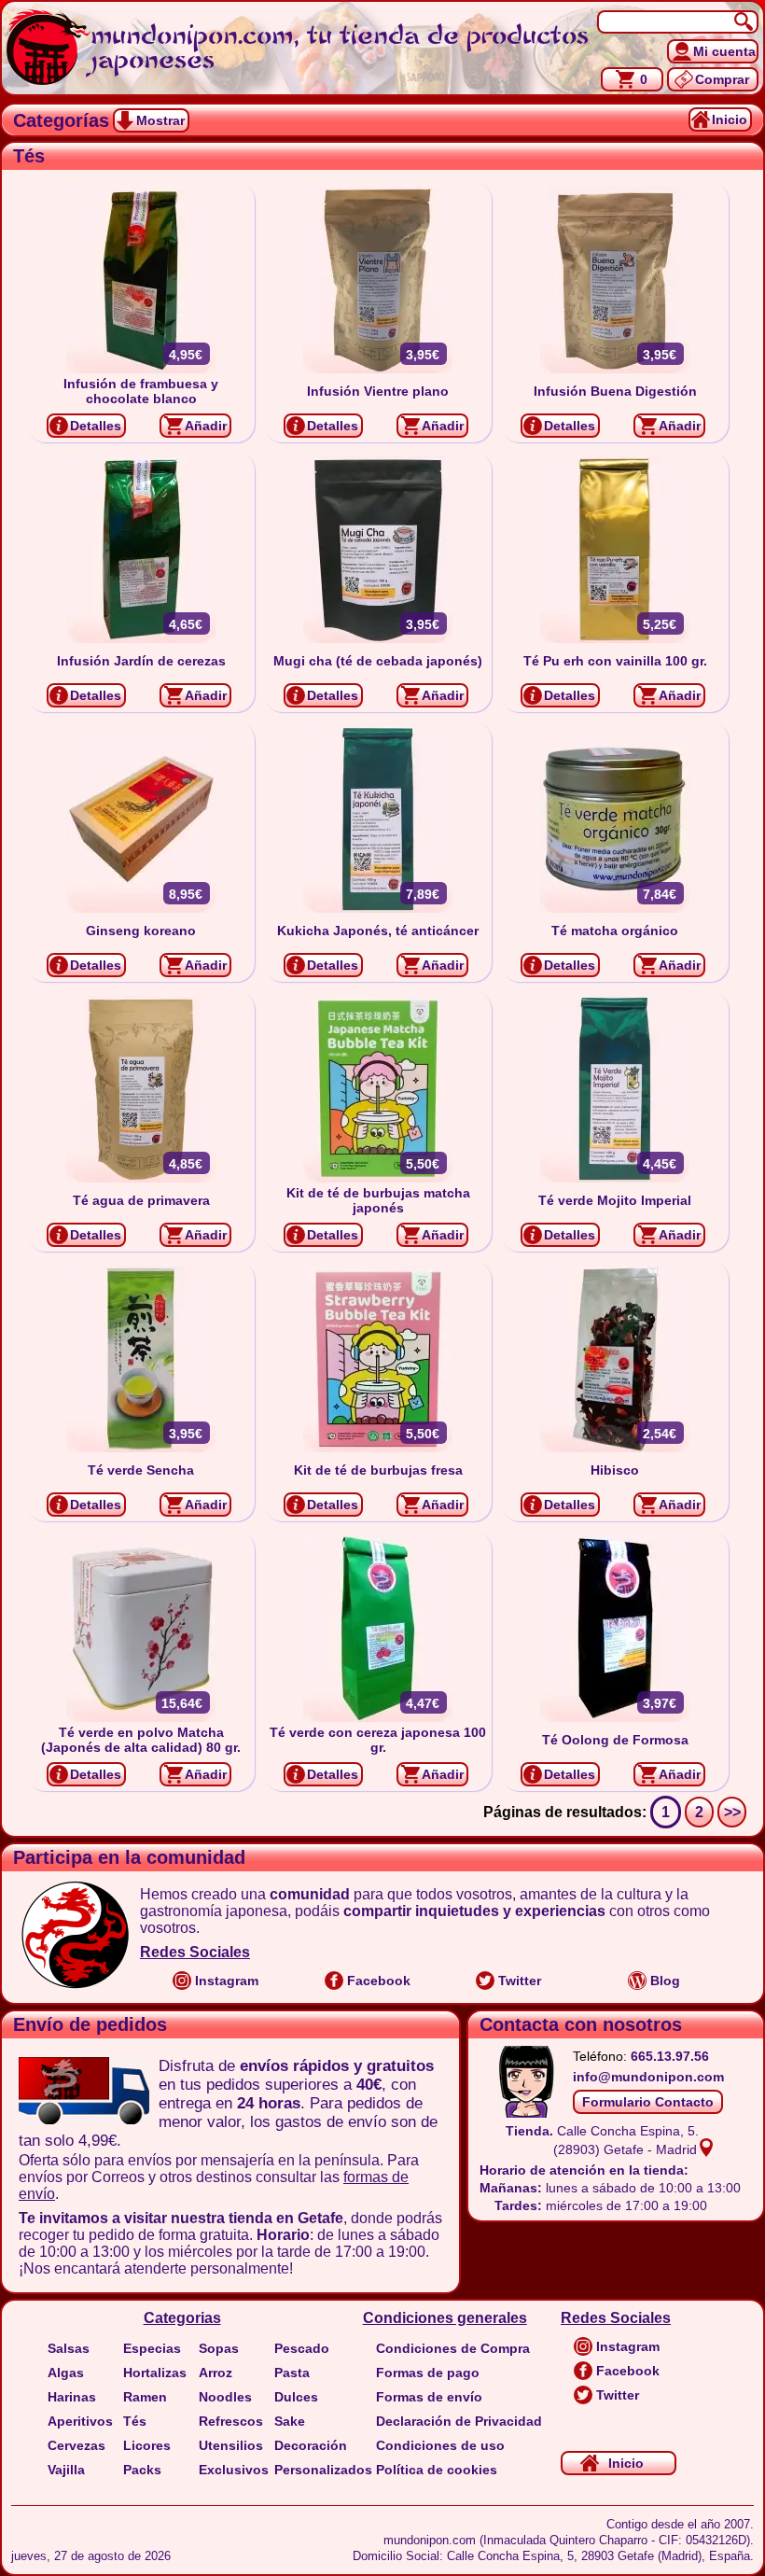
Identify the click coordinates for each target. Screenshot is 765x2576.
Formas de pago (428, 2373)
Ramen (145, 2397)
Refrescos (231, 2421)
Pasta (292, 2373)
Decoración (311, 2445)
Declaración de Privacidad (459, 2421)
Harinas (72, 2397)
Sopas (219, 2348)
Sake (290, 2421)
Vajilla (66, 2470)
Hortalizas (155, 2373)
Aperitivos (80, 2421)
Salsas (69, 2348)
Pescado (302, 2348)
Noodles (225, 2397)
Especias (152, 2348)
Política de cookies (437, 2470)
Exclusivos (234, 2470)
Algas (66, 2373)
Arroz (216, 2373)
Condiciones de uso (440, 2445)
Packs (142, 2470)
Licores (147, 2445)
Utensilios (231, 2445)
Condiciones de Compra (453, 2348)
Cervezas (76, 2445)
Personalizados (323, 2470)
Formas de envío (429, 2397)
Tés (135, 2421)
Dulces (296, 2397)
